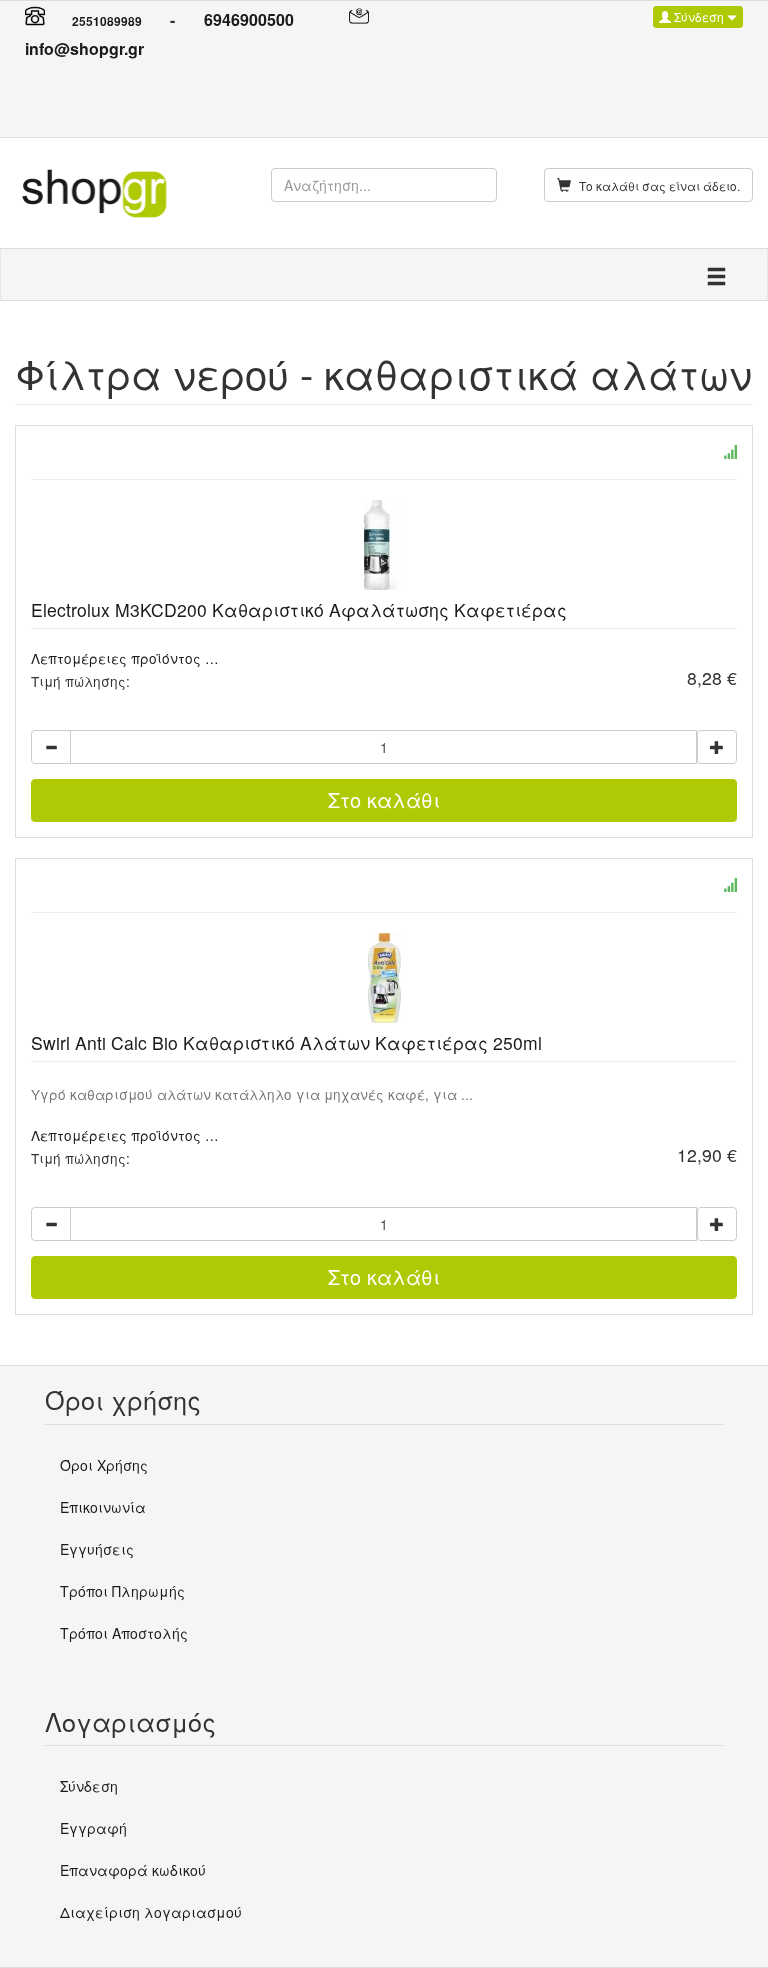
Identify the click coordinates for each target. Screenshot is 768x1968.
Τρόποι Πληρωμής (122, 1591)
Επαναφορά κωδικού (133, 1870)
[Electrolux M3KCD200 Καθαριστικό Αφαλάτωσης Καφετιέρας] (384, 545)
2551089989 (107, 21)
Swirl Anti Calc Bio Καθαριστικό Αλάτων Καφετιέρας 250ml (286, 1042)
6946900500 (249, 19)
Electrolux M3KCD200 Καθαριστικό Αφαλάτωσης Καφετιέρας (299, 609)
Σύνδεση (699, 16)
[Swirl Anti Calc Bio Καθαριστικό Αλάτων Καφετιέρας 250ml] (384, 978)
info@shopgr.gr (84, 48)
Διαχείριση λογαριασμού (151, 1912)
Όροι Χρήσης (104, 1465)
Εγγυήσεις (97, 1549)
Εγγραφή (93, 1828)
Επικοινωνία (103, 1507)
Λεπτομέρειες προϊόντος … (125, 658)
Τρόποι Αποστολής (124, 1633)
